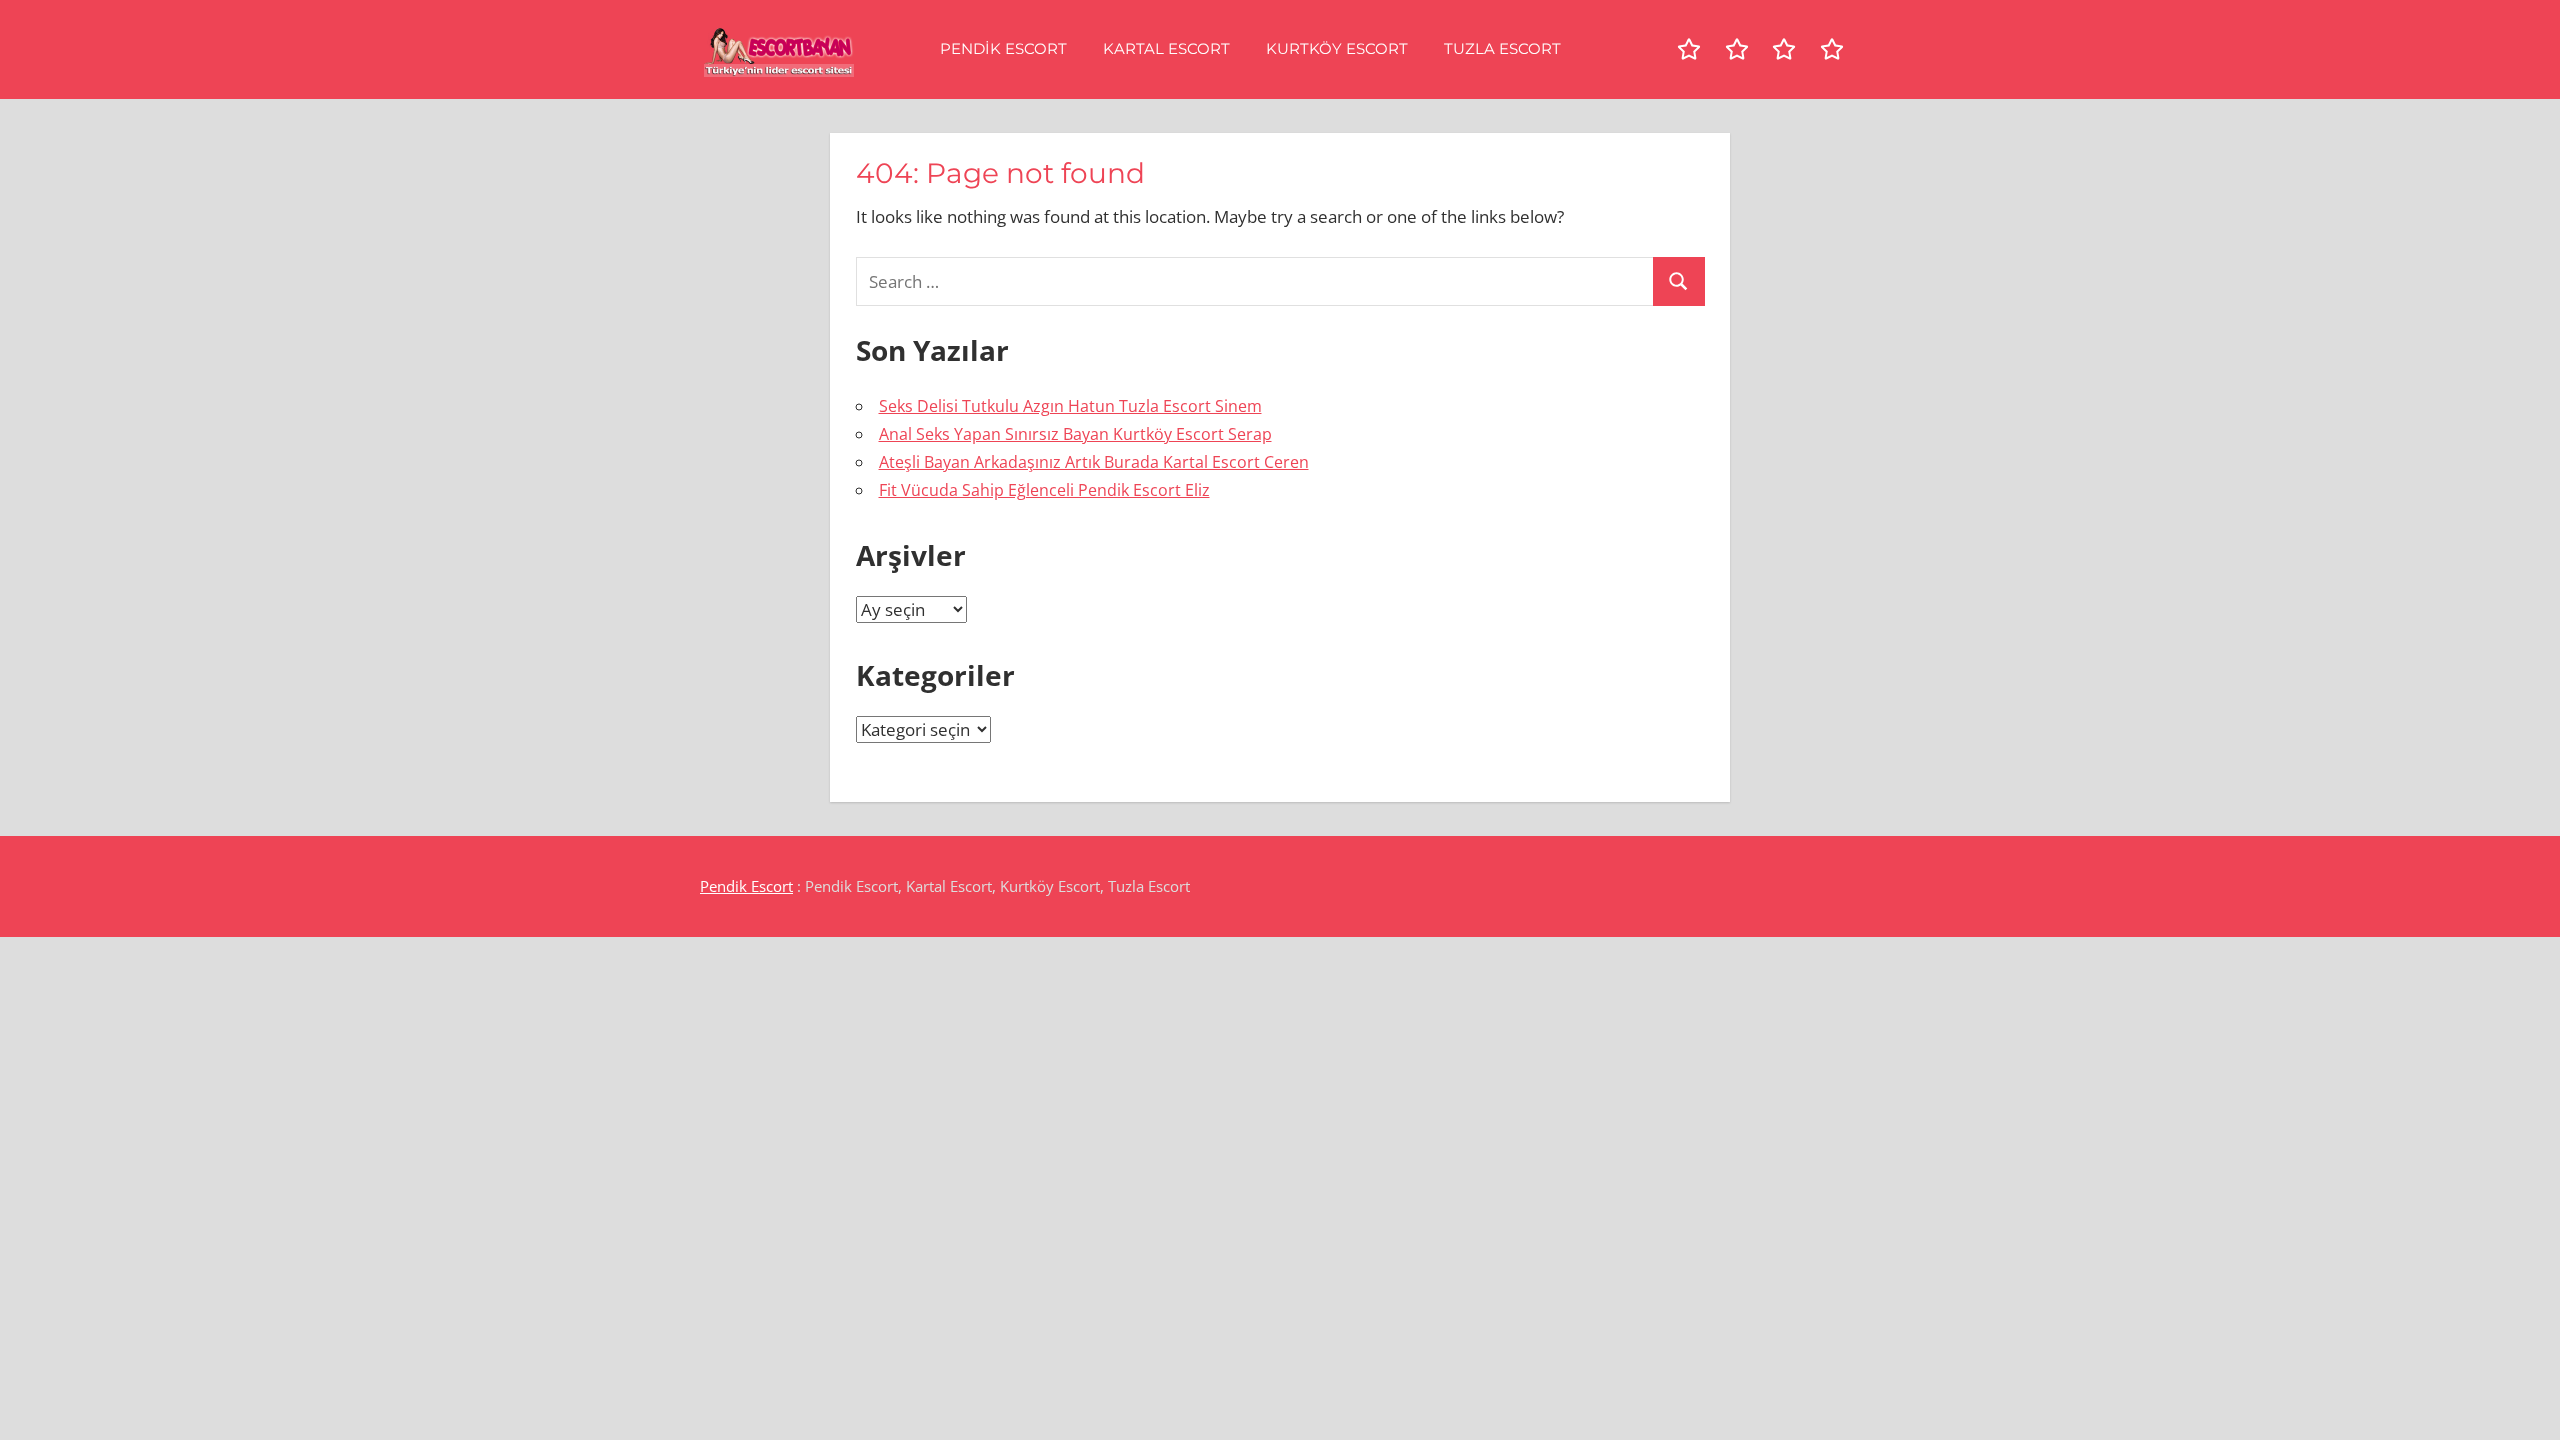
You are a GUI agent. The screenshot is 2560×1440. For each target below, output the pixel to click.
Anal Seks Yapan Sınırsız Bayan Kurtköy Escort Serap (1075, 434)
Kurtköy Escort (1337, 48)
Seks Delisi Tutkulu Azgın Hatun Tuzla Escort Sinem (1070, 406)
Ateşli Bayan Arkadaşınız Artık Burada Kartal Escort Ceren (1094, 462)
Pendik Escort (1003, 48)
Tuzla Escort (1502, 48)
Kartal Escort (1166, 48)
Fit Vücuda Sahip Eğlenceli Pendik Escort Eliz (1044, 490)
